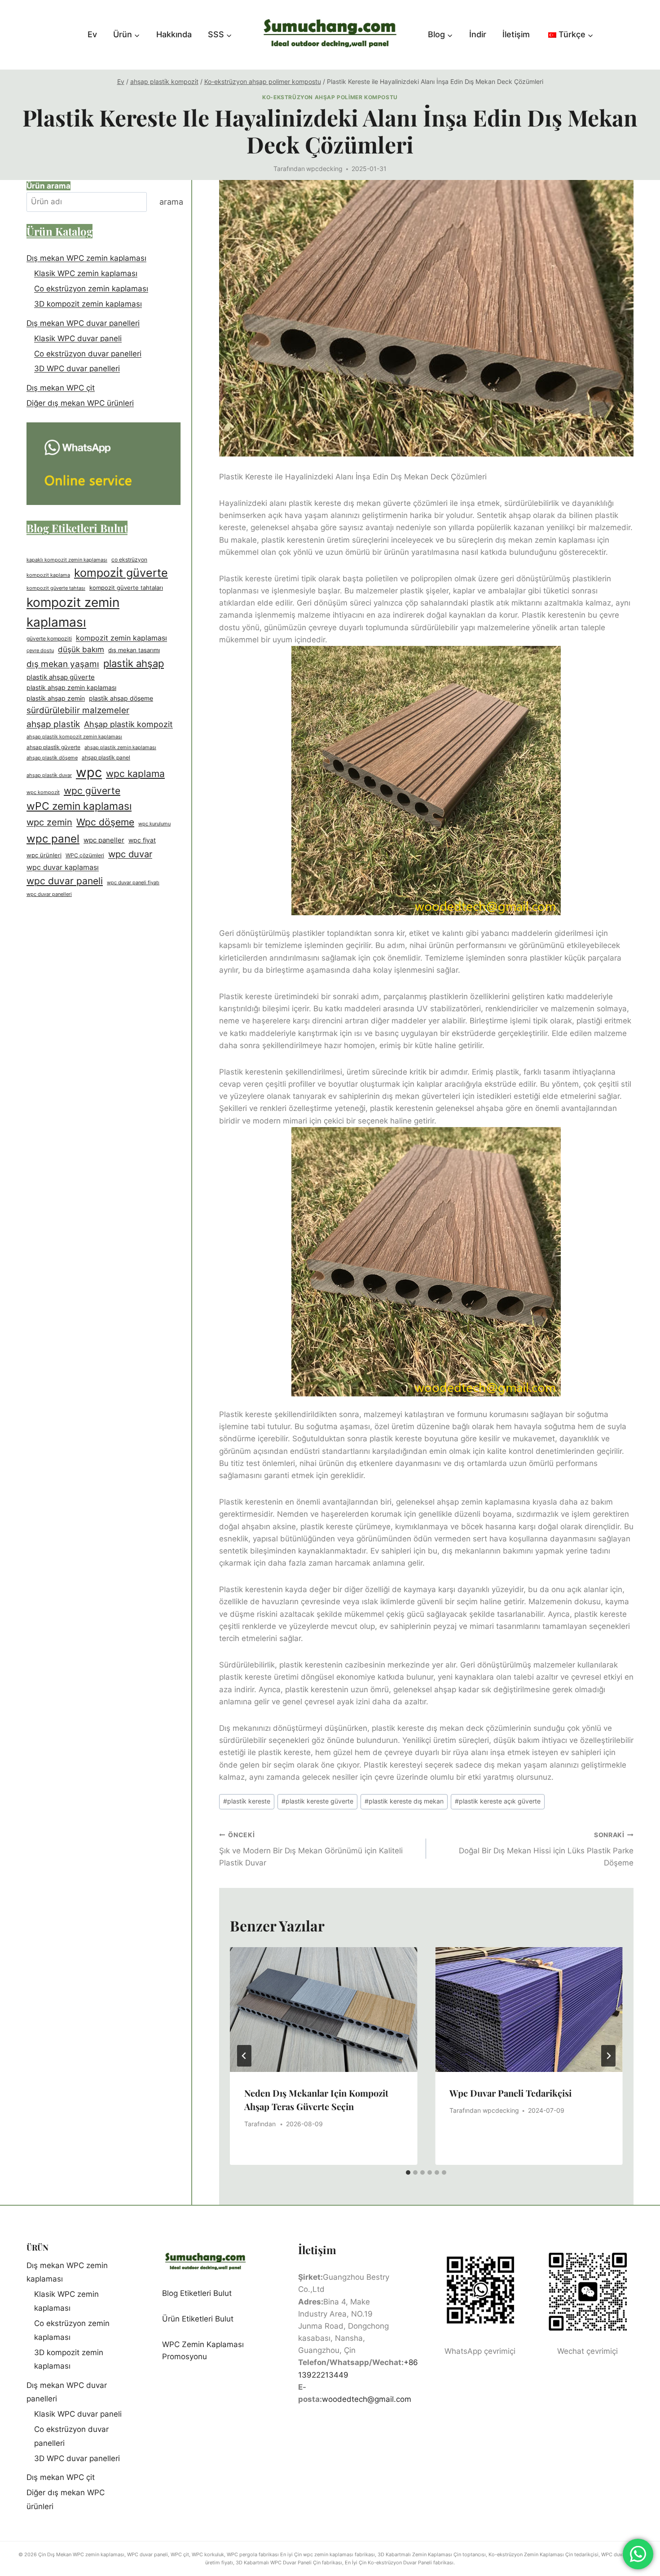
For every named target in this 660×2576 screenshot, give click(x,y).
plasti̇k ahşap (134, 663)
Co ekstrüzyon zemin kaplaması (91, 289)
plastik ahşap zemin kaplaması (71, 688)
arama (171, 202)
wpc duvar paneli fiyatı (133, 883)
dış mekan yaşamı (63, 664)
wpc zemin (49, 823)
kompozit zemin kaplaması (73, 612)
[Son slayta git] (244, 2056)
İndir (478, 34)
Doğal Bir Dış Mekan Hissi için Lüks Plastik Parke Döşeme (546, 1849)
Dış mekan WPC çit (61, 388)
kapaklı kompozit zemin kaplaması (67, 560)
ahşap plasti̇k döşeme (52, 758)
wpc (89, 772)
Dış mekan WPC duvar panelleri (83, 323)
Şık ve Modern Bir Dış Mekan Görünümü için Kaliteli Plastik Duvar (311, 1849)
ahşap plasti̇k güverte (53, 747)
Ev (92, 34)
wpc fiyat (142, 841)
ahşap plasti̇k (53, 724)
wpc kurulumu (154, 824)
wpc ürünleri (44, 856)
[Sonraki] (608, 2056)
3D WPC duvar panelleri (77, 369)
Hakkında (174, 34)
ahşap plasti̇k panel (106, 757)
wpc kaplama (135, 774)
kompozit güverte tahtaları (126, 588)
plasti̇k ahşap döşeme (121, 698)
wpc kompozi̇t (43, 792)
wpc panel (53, 839)
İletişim (516, 34)
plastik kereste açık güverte (498, 1801)
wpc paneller (104, 840)
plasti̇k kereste (247, 1801)
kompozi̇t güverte (121, 573)
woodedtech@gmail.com (367, 2399)
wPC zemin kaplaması (79, 806)
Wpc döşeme (105, 822)
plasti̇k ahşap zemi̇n (56, 698)
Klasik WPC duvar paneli (78, 338)
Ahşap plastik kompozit (128, 724)
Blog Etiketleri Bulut (197, 2293)
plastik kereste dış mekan (404, 1801)
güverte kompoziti (49, 639)
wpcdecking (324, 169)
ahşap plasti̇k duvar (49, 775)
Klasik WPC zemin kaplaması (86, 273)
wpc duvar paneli (65, 881)
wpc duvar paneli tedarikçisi (510, 2093)
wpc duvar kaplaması (63, 867)
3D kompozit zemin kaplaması (88, 304)
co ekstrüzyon (129, 560)
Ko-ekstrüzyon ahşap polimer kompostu (330, 97)
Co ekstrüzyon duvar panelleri (88, 354)
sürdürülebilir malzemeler (78, 710)
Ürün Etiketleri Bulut (198, 2319)
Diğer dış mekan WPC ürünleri (80, 403)
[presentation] (324, 2010)
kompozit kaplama (48, 575)
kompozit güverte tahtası (56, 588)
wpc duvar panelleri (49, 894)
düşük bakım (81, 649)
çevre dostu (40, 650)
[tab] (408, 2172)
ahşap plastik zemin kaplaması (120, 748)
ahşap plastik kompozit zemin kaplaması (74, 737)
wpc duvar (130, 855)
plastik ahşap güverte (61, 677)
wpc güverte (92, 791)
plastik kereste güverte (317, 1801)
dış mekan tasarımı (134, 650)
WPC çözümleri (85, 856)
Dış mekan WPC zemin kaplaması (86, 258)
